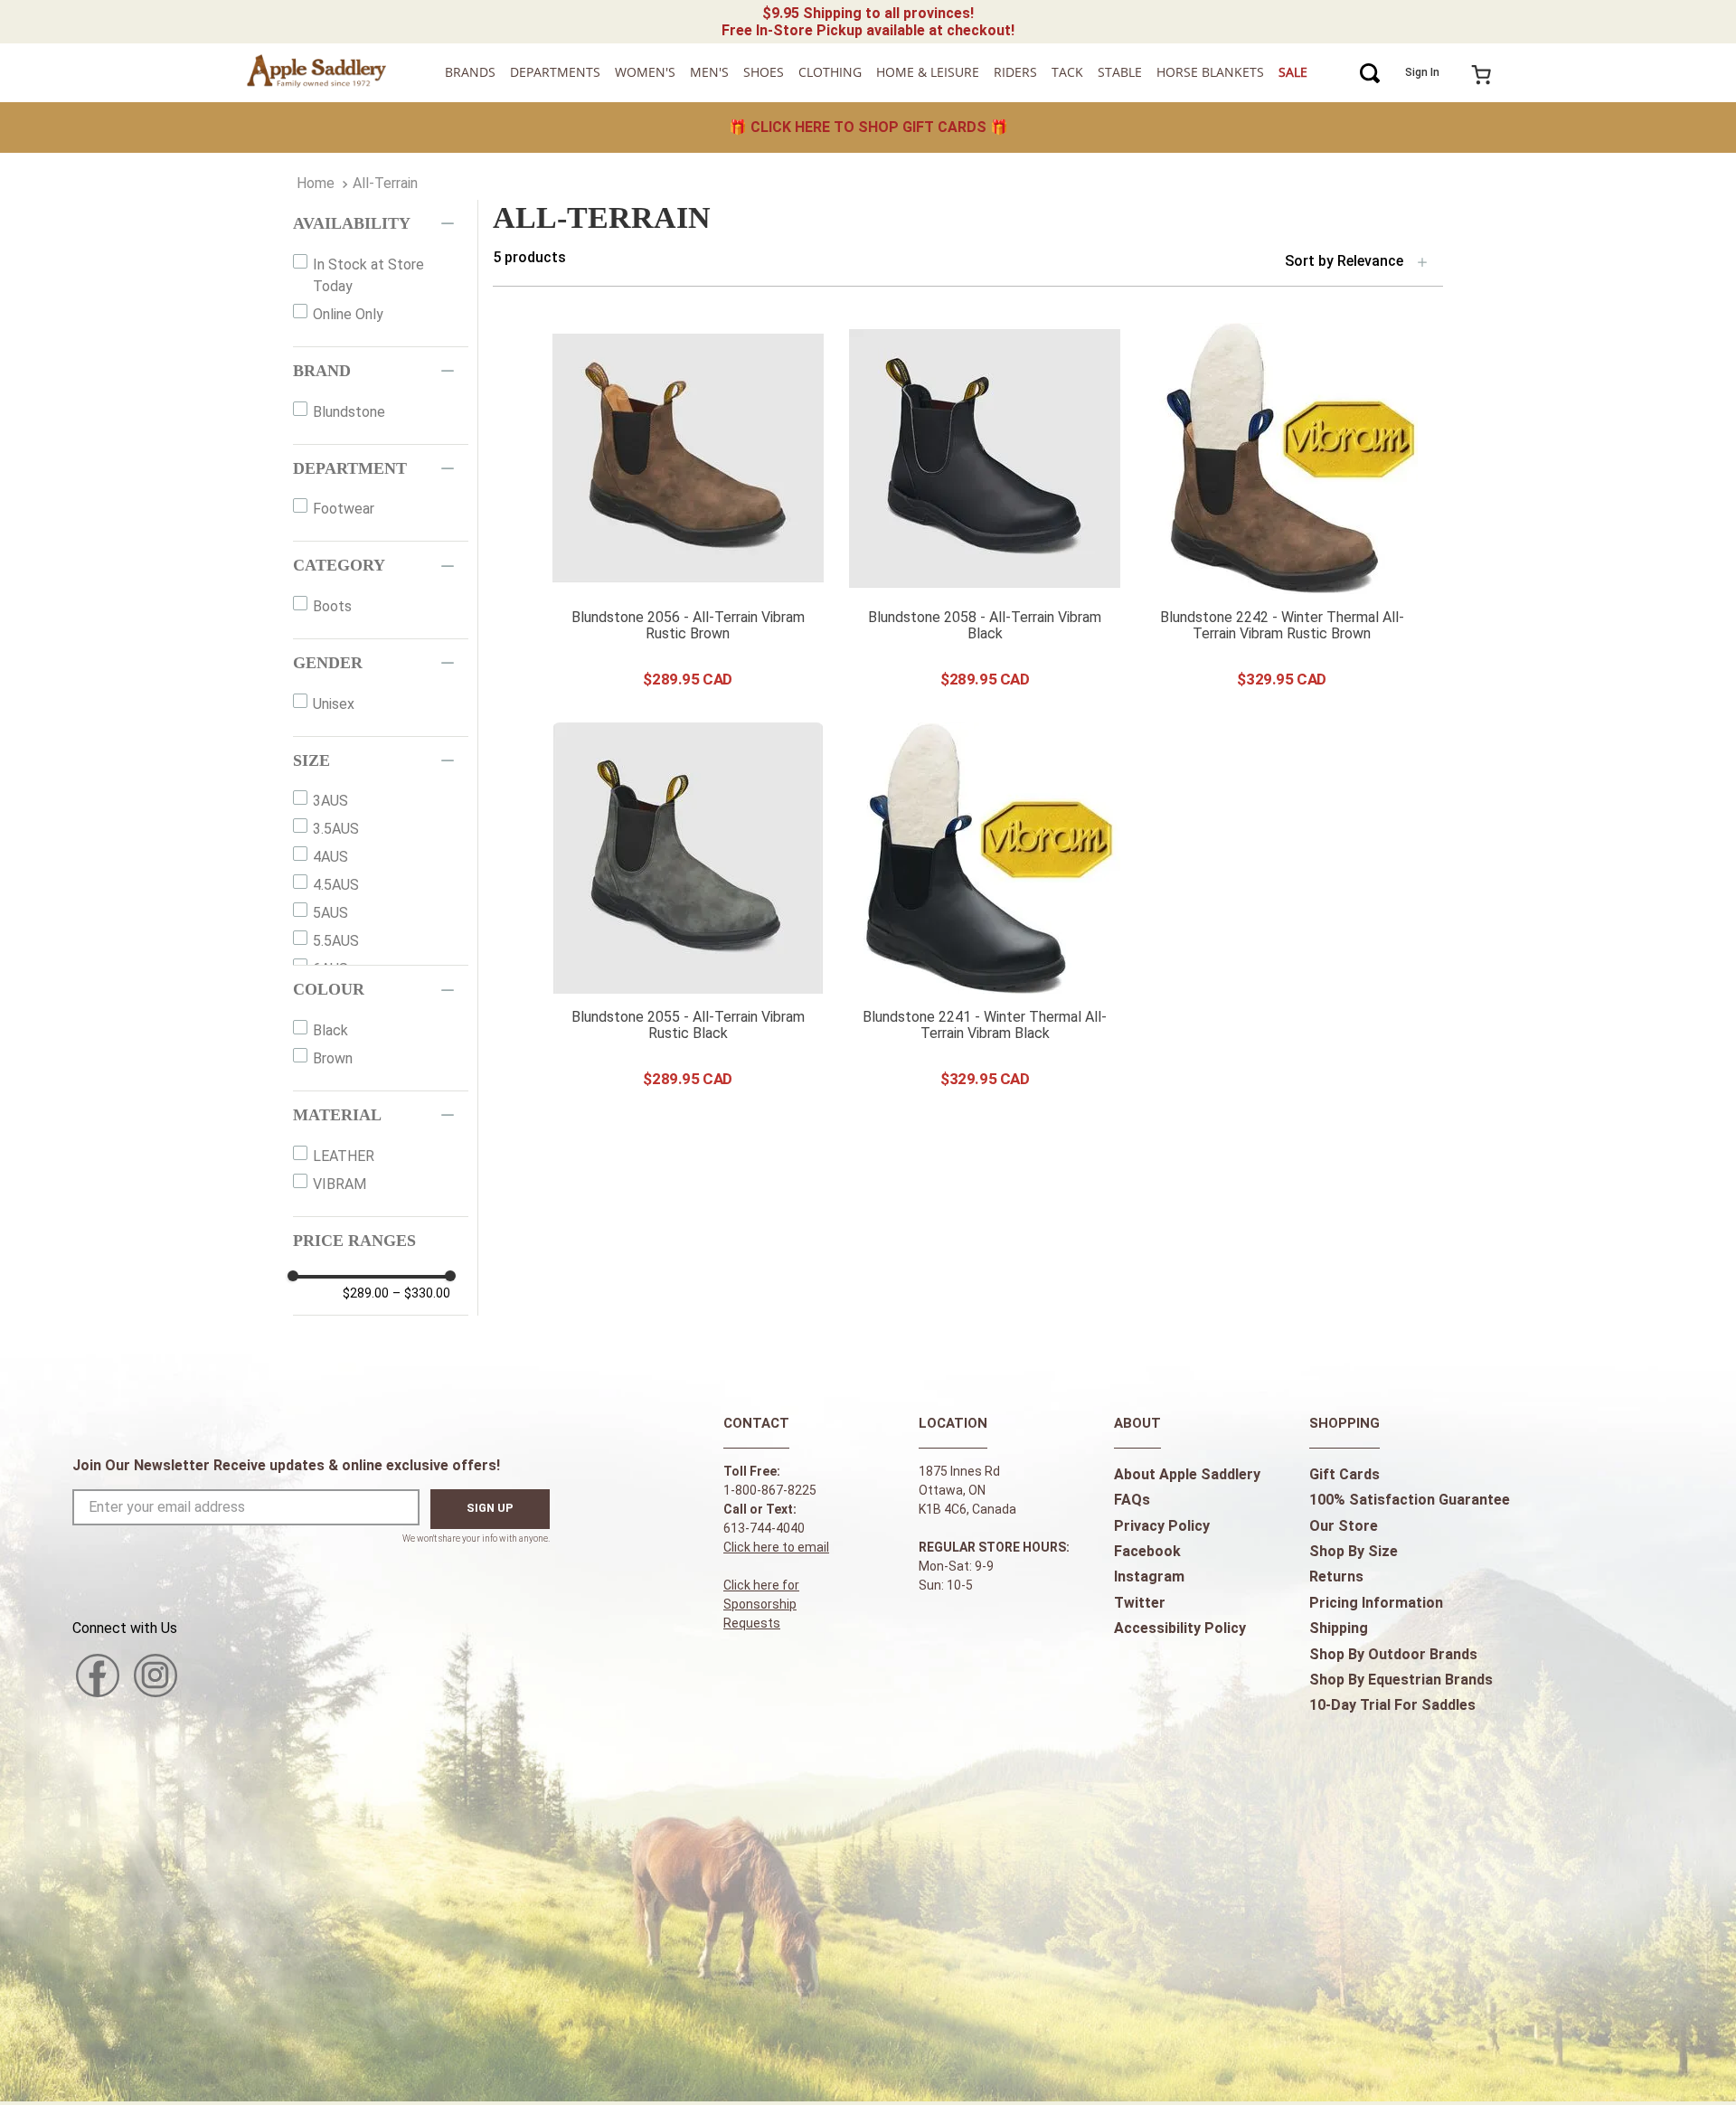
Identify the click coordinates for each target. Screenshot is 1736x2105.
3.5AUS (336, 829)
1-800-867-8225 (770, 1490)
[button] (381, 224)
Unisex (334, 704)
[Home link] (316, 184)
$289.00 (366, 1293)
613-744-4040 (764, 1528)
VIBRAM (340, 1184)
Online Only (348, 314)
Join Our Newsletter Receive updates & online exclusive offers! (286, 1465)
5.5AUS (336, 941)
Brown (333, 1058)
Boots (332, 606)
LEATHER (344, 1156)
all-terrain (385, 183)
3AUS (330, 801)
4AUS (330, 857)
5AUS (330, 913)
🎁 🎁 (868, 127)
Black (330, 1030)
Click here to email (776, 1547)
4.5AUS (336, 885)
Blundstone (349, 412)
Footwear (344, 509)
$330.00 (421, 1293)
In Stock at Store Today (368, 275)
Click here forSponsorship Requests (761, 1604)
